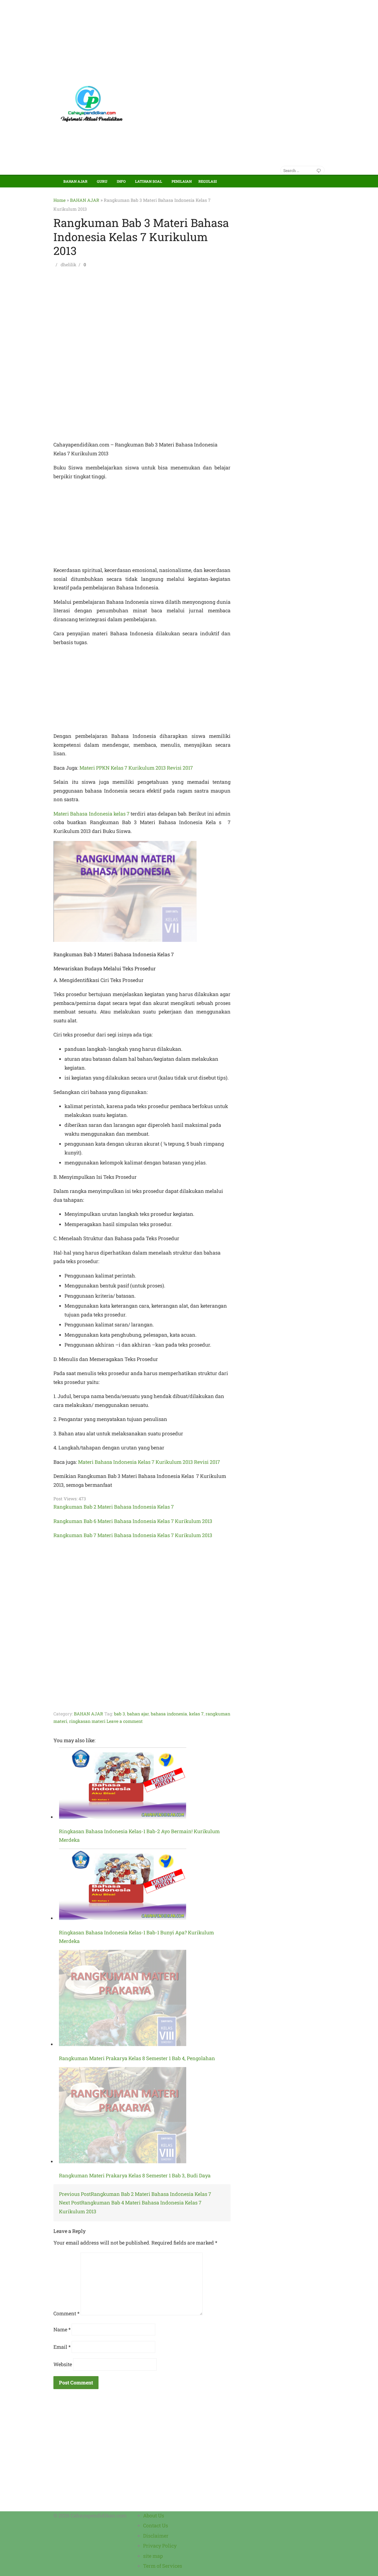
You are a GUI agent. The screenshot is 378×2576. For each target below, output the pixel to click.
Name (62, 2329)
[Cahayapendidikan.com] (57, 178)
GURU (102, 181)
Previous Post (135, 2194)
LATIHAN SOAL (149, 181)
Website (63, 2364)
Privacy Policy (160, 2546)
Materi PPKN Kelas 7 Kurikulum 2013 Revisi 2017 (136, 768)
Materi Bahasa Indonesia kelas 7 (91, 814)
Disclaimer (156, 2536)
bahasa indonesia (169, 1714)
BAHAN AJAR (75, 181)
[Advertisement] (166, 39)
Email (62, 2347)
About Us (154, 2515)
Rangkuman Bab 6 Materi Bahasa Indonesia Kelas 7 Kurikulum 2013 (133, 1521)
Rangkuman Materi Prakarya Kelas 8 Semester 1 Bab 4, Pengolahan (137, 2058)
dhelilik (68, 264)
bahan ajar (138, 1714)
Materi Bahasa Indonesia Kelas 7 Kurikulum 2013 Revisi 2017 (149, 1462)
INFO (121, 181)
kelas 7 (196, 1714)
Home (59, 200)
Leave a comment (125, 1721)
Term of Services (163, 2566)
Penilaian (182, 181)
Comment (66, 2313)
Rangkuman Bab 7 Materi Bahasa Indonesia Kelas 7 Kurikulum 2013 (133, 1535)
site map (153, 2556)
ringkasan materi (87, 1721)
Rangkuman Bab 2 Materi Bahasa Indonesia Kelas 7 (114, 1507)
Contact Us (156, 2525)
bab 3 (120, 1714)
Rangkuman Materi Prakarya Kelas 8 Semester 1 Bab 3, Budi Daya (135, 2175)
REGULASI (208, 181)
